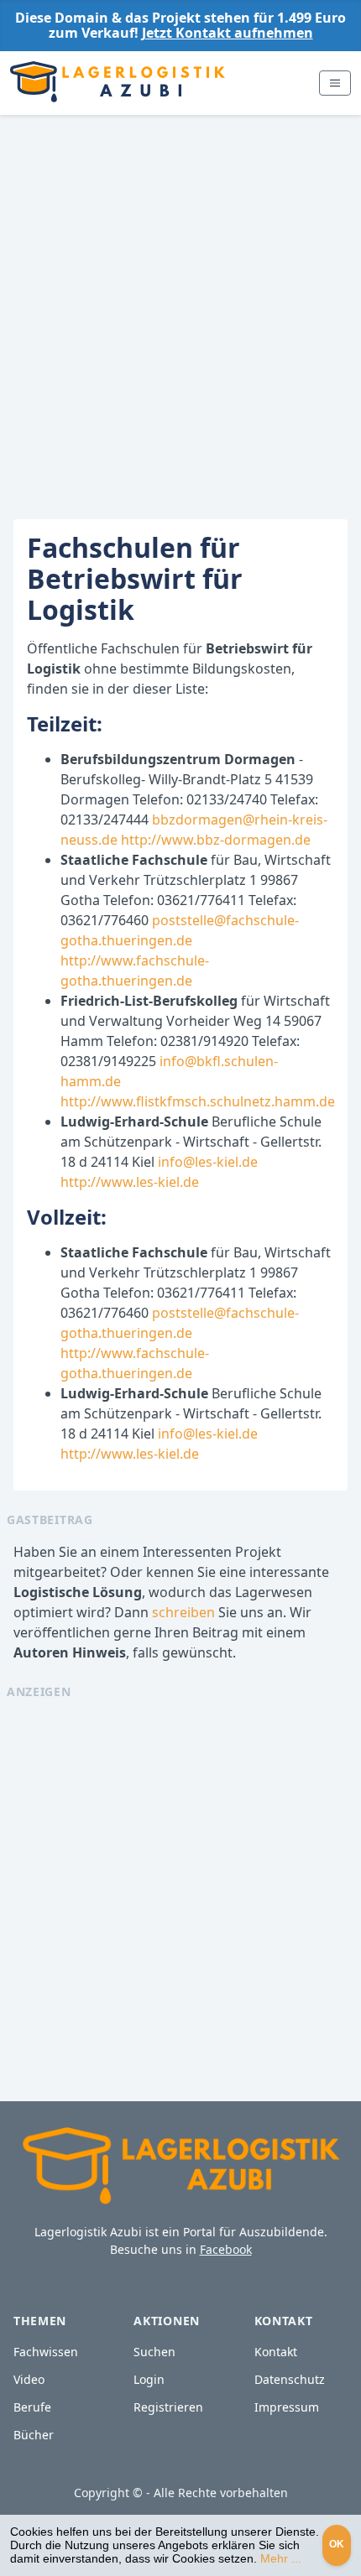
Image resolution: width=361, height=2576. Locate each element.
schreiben (183, 1612)
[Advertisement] (180, 304)
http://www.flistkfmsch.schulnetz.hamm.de (198, 1101)
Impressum (287, 2407)
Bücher (34, 2435)
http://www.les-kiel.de (130, 1182)
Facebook (226, 2249)
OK (337, 2544)
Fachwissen (46, 2352)
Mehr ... (281, 2558)
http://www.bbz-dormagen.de (216, 840)
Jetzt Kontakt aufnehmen (228, 33)
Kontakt (276, 2352)
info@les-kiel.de (208, 1162)
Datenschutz (290, 2379)
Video (29, 2379)
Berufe (32, 2407)
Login (149, 2379)
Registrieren (168, 2407)
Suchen (154, 2352)
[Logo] (118, 83)
